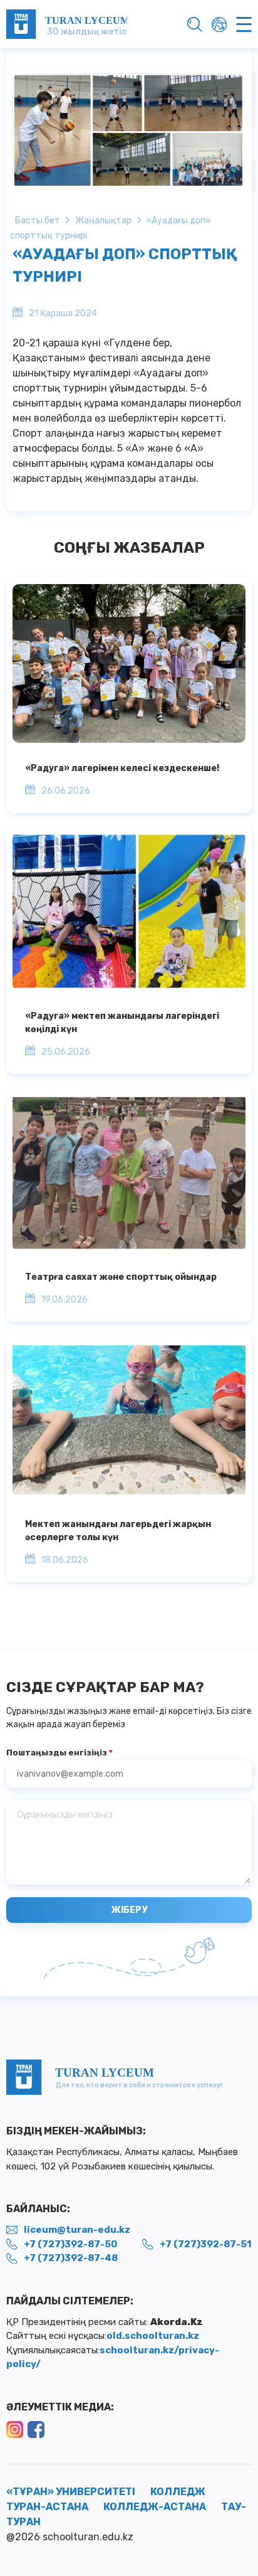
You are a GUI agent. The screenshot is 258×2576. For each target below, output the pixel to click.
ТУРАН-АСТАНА (47, 2507)
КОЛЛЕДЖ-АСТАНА (155, 2507)
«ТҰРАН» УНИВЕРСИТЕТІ (71, 2492)
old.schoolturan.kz (153, 2336)
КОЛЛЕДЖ (178, 2492)
